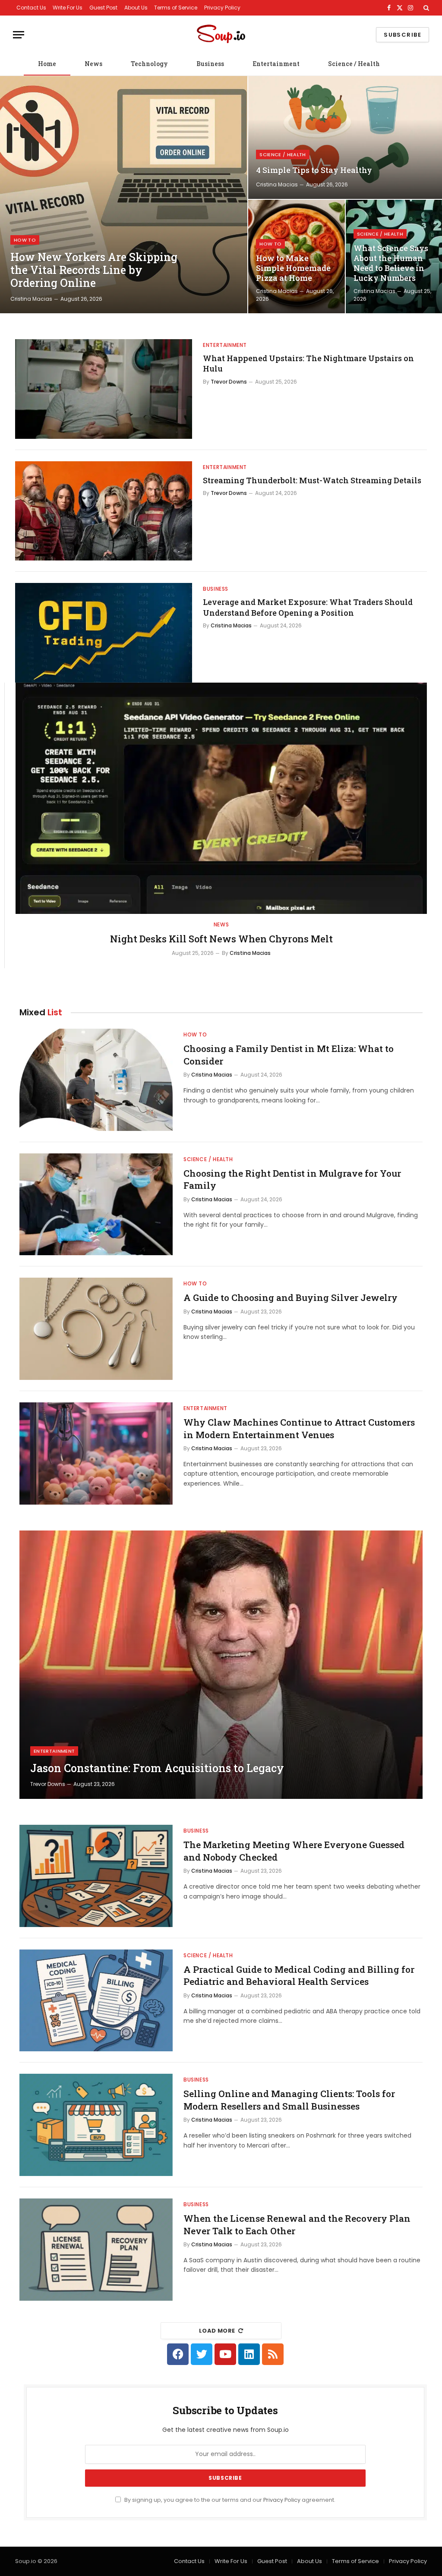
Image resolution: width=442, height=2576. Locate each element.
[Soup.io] (221, 35)
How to (25, 240)
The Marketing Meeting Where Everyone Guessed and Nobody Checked (294, 1851)
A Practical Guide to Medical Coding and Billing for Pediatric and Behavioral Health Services (299, 1976)
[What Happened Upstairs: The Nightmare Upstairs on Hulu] (104, 389)
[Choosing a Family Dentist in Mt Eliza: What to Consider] (96, 1080)
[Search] (425, 8)
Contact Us (31, 8)
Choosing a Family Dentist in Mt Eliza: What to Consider (289, 1055)
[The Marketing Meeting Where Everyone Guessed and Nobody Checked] (96, 1876)
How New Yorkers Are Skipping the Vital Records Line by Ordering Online (94, 270)
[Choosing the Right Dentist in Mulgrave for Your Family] (96, 1205)
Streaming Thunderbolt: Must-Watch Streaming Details (312, 480)
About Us (136, 8)
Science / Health (354, 64)
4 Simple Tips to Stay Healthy (314, 170)
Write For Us (68, 8)
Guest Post (103, 8)
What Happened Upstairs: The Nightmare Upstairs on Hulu (308, 363)
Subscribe (403, 35)
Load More (217, 2331)
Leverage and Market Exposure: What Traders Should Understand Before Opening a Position (308, 607)
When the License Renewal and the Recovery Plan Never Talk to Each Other (297, 2225)
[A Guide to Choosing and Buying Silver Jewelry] (96, 1329)
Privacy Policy (222, 8)
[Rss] (273, 2354)
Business (210, 64)
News (93, 64)
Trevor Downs (229, 382)
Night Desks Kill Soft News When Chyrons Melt (221, 939)
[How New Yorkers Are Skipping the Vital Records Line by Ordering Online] (124, 195)
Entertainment (276, 64)
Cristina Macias (31, 299)
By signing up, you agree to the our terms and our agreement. (229, 2500)
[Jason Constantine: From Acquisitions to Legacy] (221, 1665)
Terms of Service (176, 8)
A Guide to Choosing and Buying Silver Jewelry (290, 1297)
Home (47, 64)
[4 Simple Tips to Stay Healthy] (345, 137)
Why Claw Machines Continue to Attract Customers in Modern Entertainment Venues (299, 1428)
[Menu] (19, 35)
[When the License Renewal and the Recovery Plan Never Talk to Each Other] (96, 2250)
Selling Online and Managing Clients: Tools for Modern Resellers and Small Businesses (289, 2100)
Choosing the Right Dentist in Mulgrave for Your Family (292, 1179)
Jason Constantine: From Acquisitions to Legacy (157, 1768)
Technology (149, 64)
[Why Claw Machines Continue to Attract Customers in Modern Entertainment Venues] (96, 1453)
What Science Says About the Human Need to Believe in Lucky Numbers (391, 263)
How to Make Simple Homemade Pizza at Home (293, 268)
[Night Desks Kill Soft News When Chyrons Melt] (221, 798)
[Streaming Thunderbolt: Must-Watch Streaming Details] (104, 511)
